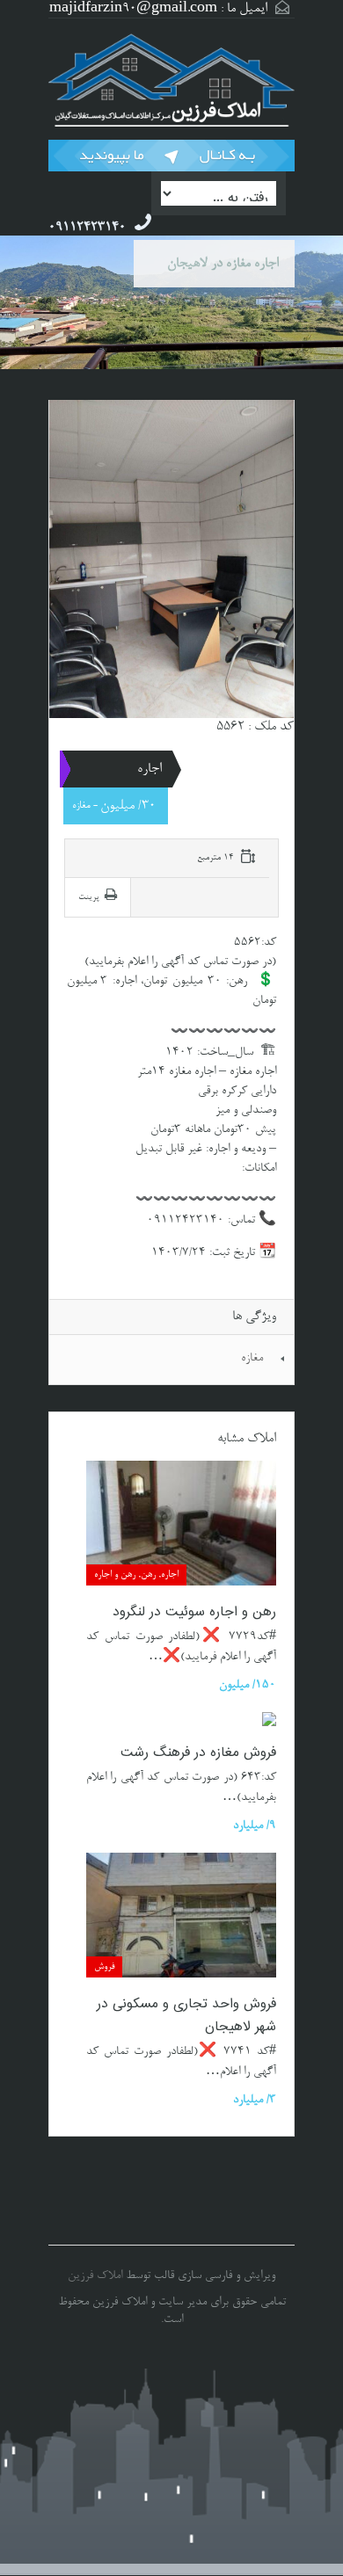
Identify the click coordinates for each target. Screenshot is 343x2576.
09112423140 (87, 228)
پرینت (89, 897)
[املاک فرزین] (171, 81)
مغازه (252, 1359)
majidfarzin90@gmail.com (133, 9)
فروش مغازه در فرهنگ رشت (198, 1753)
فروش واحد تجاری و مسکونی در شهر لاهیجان (186, 2016)
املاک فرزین (95, 2276)
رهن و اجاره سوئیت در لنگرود (194, 1612)
